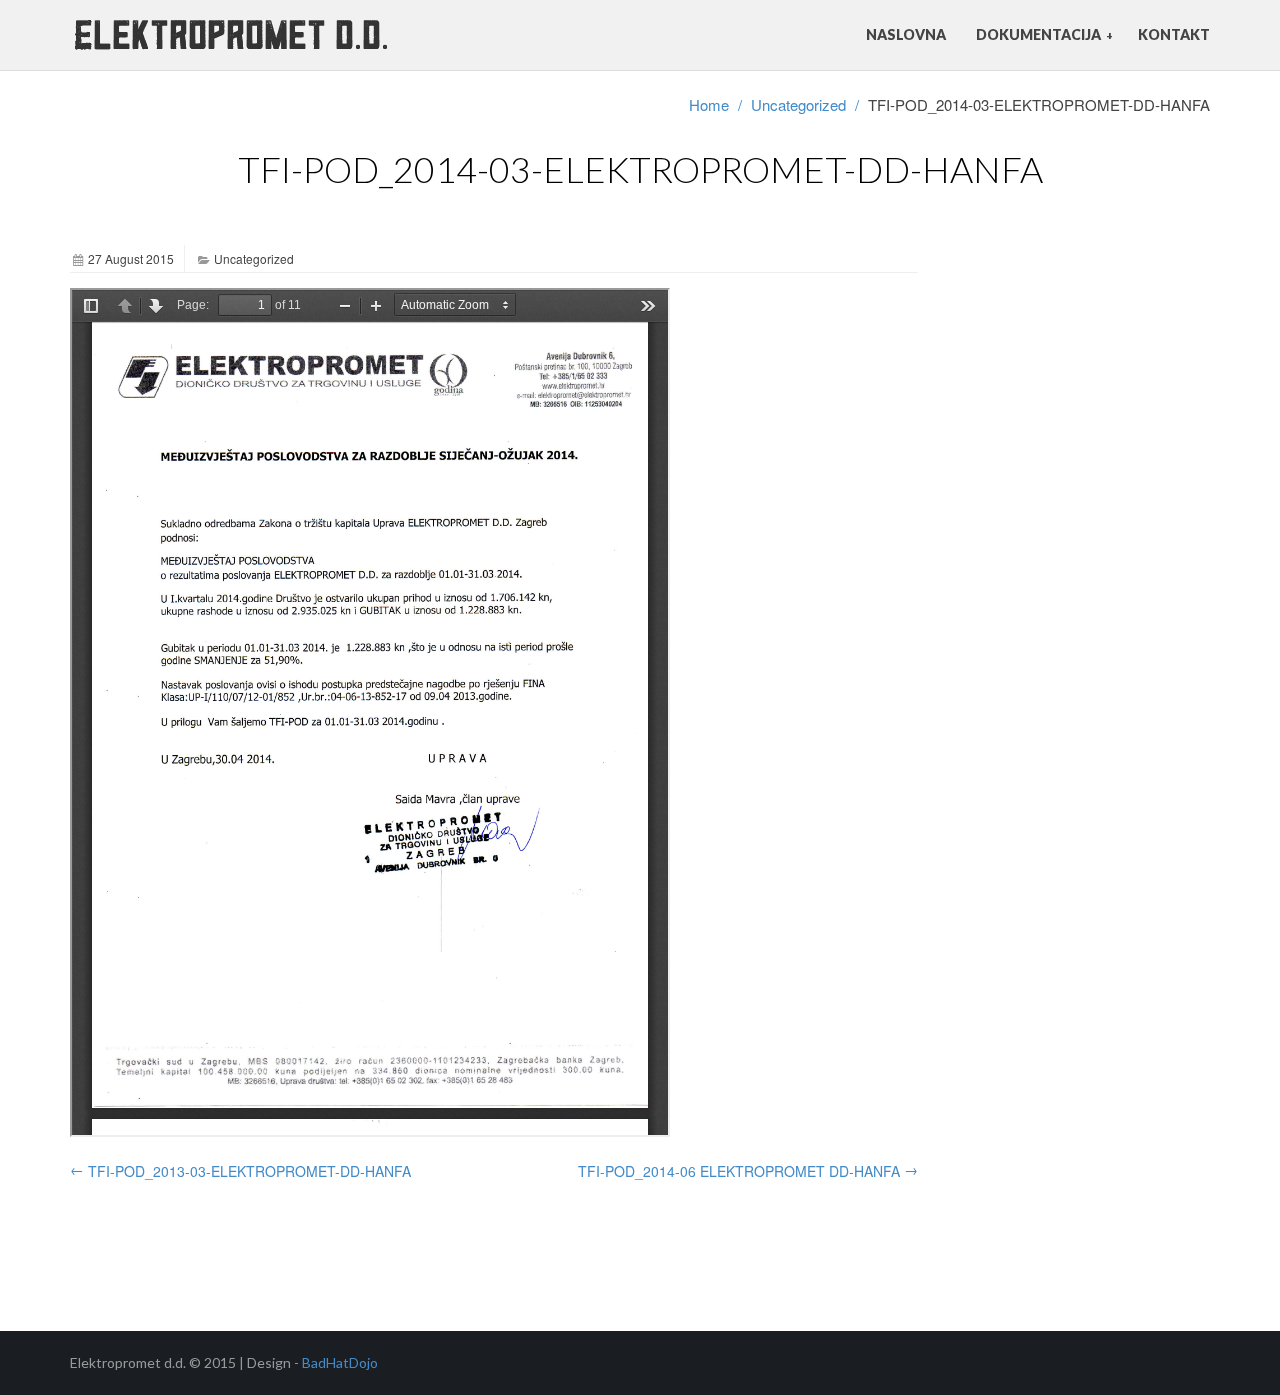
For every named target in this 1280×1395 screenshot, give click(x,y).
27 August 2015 (131, 258)
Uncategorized (798, 104)
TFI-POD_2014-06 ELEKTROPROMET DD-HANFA (748, 1170)
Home (709, 104)
